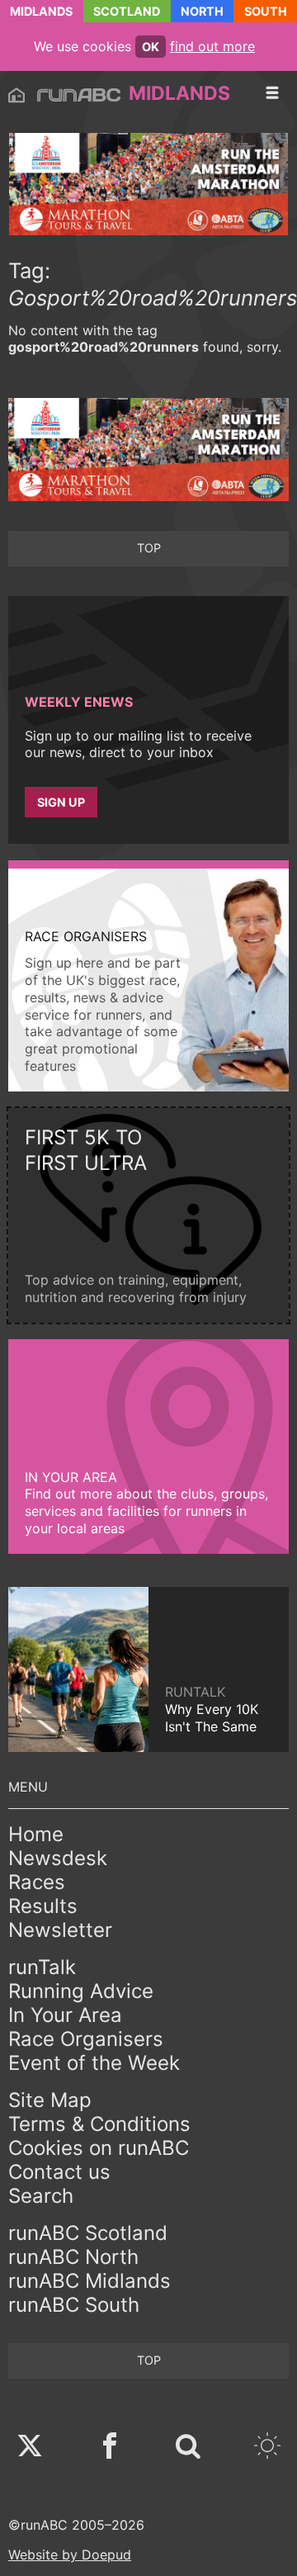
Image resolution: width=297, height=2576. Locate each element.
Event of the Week (94, 2063)
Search (41, 2196)
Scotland (127, 11)
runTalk (42, 1967)
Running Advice (81, 1991)
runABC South (74, 2305)
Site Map (50, 2100)
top (149, 548)
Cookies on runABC (99, 2148)
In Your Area (65, 2015)
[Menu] (272, 93)
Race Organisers (86, 2039)
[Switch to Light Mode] (267, 2448)
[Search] (188, 2448)
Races (37, 1882)
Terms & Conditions (99, 2124)
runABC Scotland (88, 2233)
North (202, 11)
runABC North (73, 2257)
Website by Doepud (70, 2555)
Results (43, 1906)
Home (36, 1834)
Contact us (59, 2172)
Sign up (61, 802)
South (266, 11)
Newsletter (60, 1930)
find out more (212, 46)
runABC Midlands (90, 2281)
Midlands (41, 11)
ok (151, 47)
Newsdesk (58, 1858)
